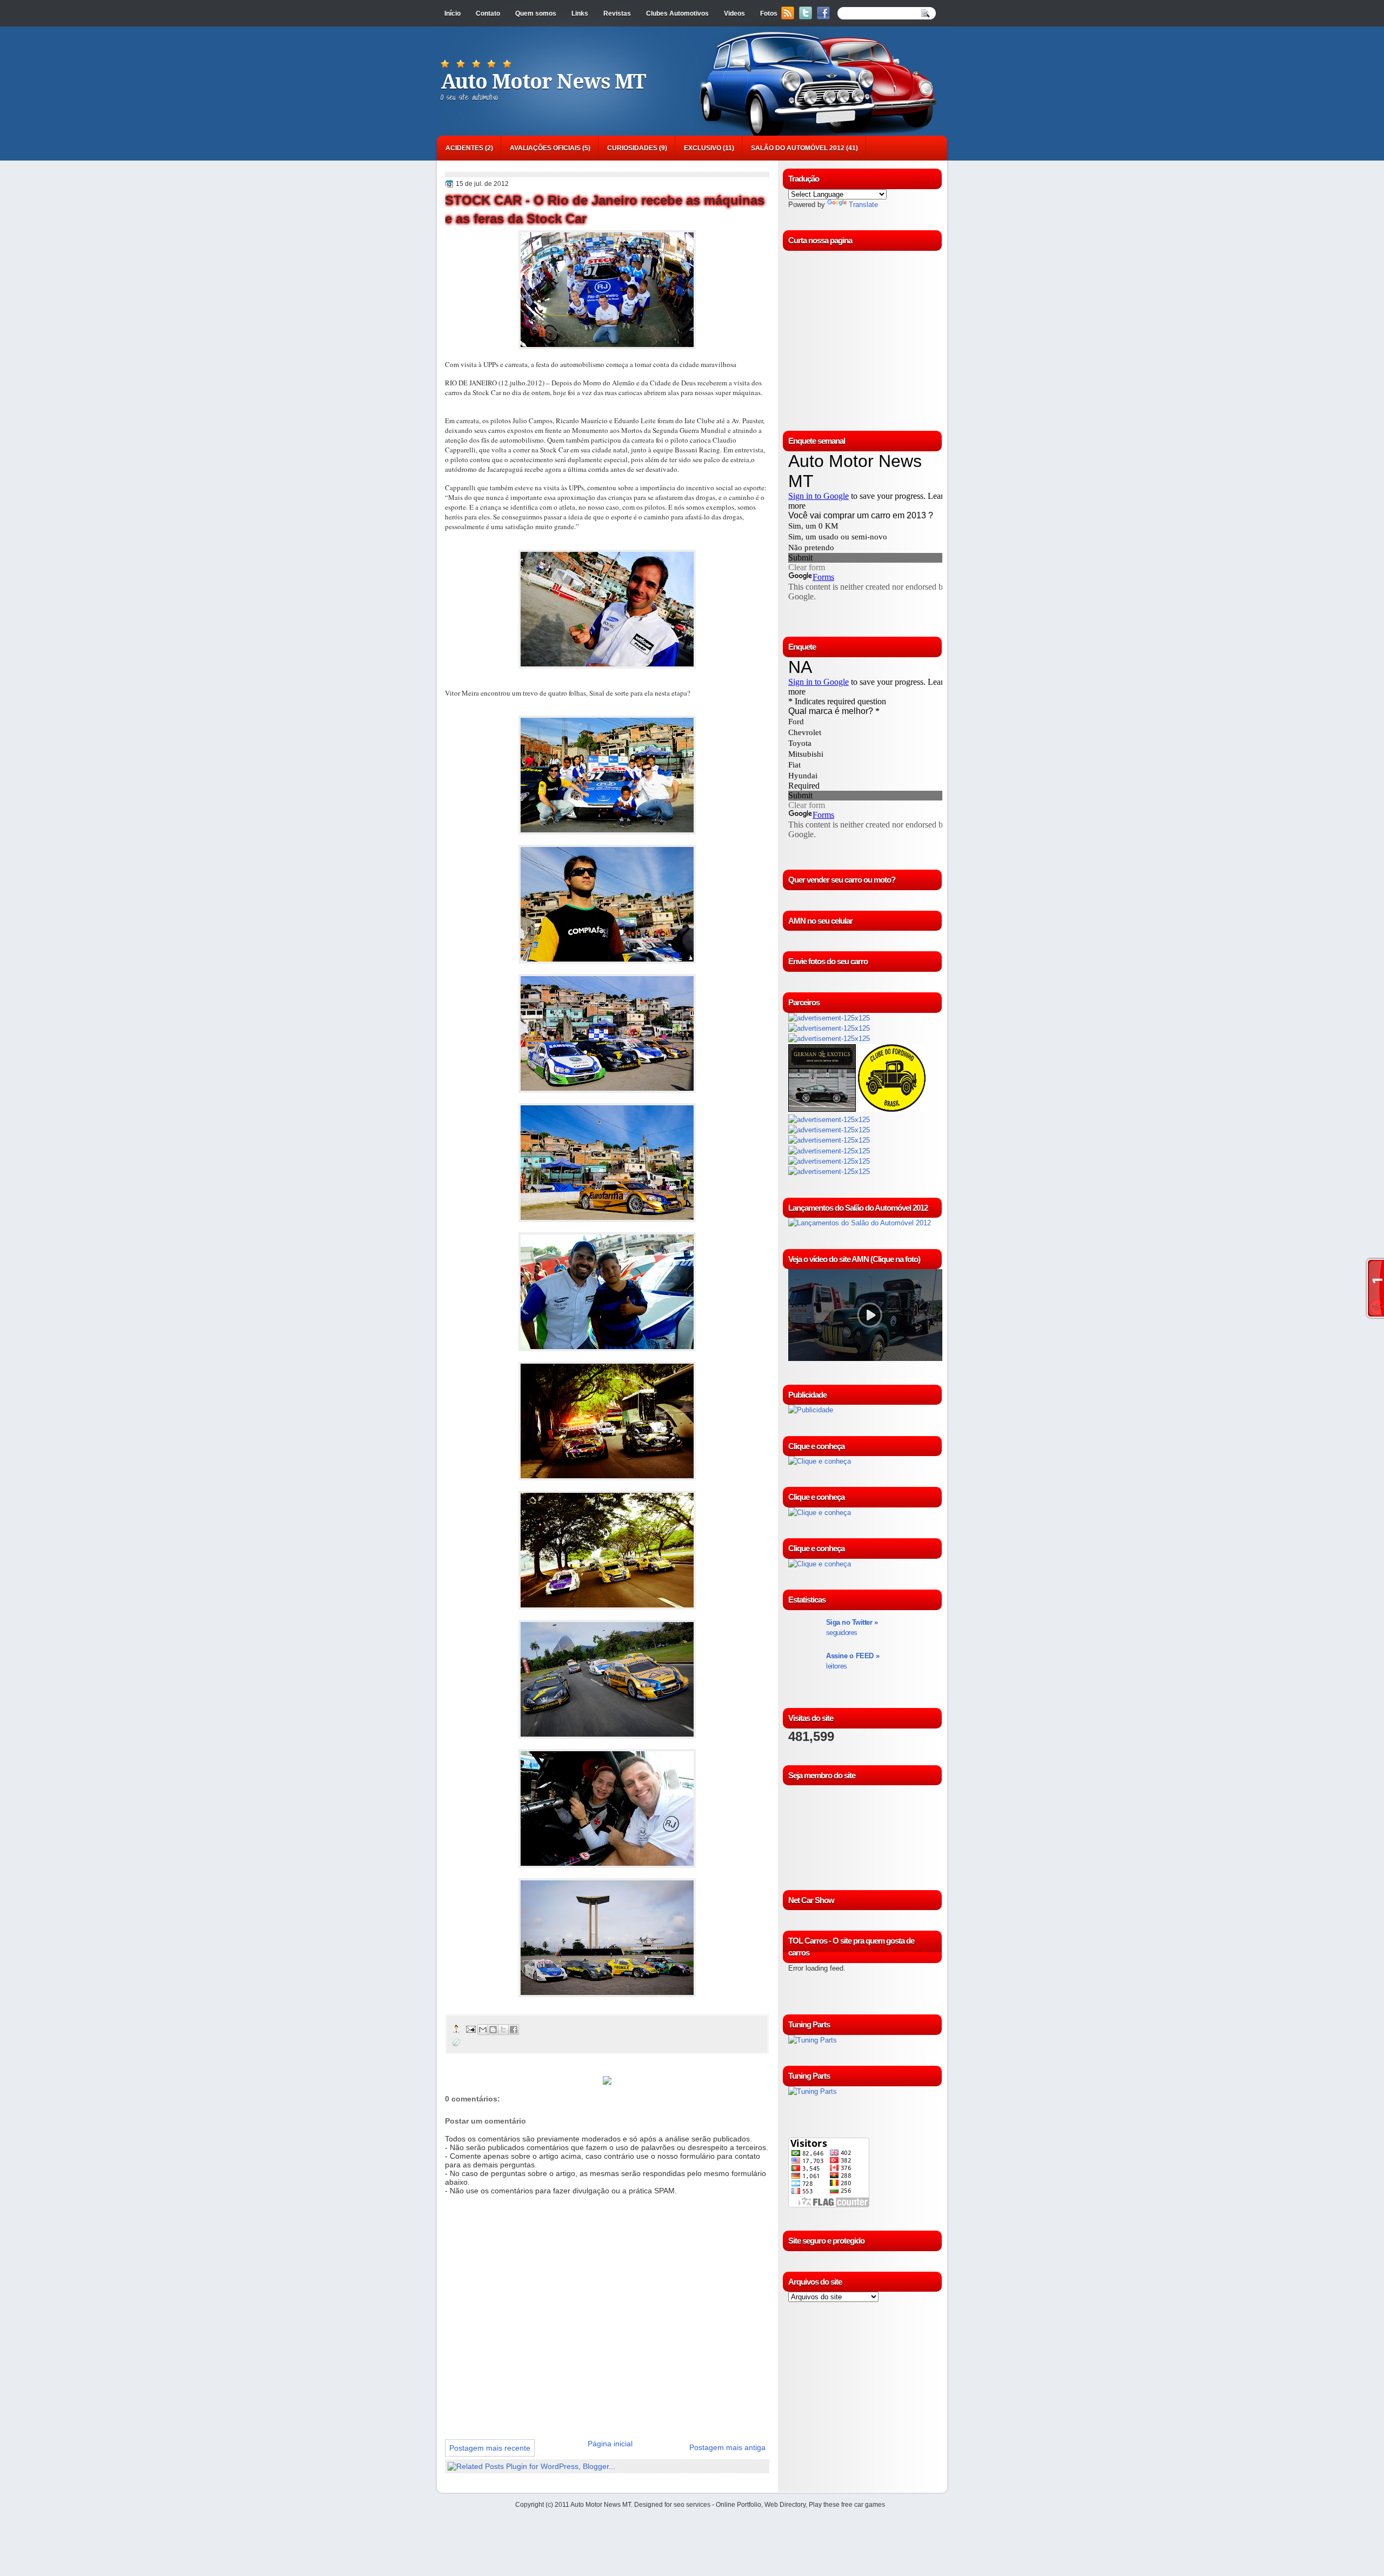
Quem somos (536, 14)
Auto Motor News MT (543, 82)
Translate (863, 205)
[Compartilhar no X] (503, 2030)
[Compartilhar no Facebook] (514, 2030)
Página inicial (610, 2444)
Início (453, 14)
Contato (488, 14)
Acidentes (464, 148)
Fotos (769, 14)
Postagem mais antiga (727, 2447)
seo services (692, 2505)
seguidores (852, 1627)
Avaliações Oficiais (545, 148)
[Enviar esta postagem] (470, 2029)
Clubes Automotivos (677, 14)
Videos (734, 14)
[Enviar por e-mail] (483, 2030)
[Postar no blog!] (493, 2030)
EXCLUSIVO (703, 148)
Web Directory (785, 2505)
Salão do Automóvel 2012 (798, 148)
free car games (863, 2505)
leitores (853, 1661)
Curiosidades (632, 148)
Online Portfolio (738, 2505)
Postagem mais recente (490, 2448)
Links (580, 14)
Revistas (617, 14)
